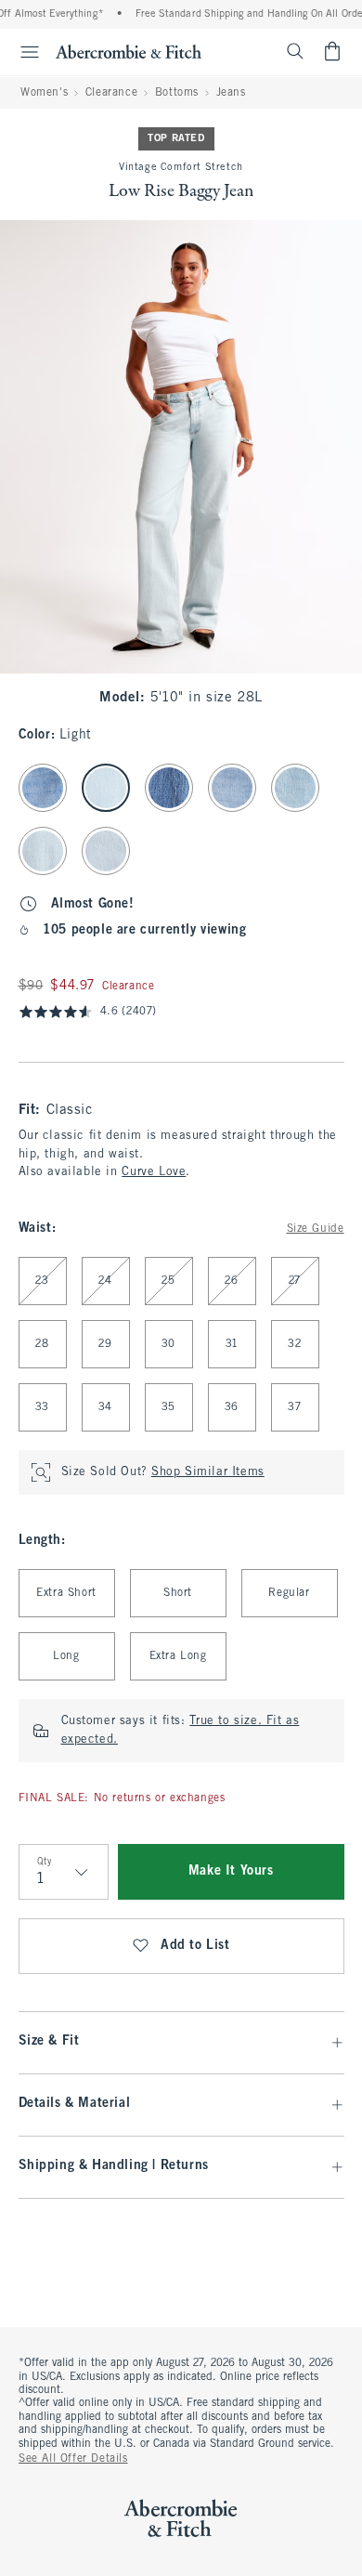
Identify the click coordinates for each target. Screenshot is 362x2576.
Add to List (195, 1946)
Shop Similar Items (208, 1472)
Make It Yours (231, 1871)
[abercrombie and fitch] (129, 51)
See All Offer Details (73, 2459)
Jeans (231, 93)
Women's (44, 93)
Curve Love (154, 1172)
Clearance (111, 93)
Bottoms (177, 93)
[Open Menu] (22, 52)
